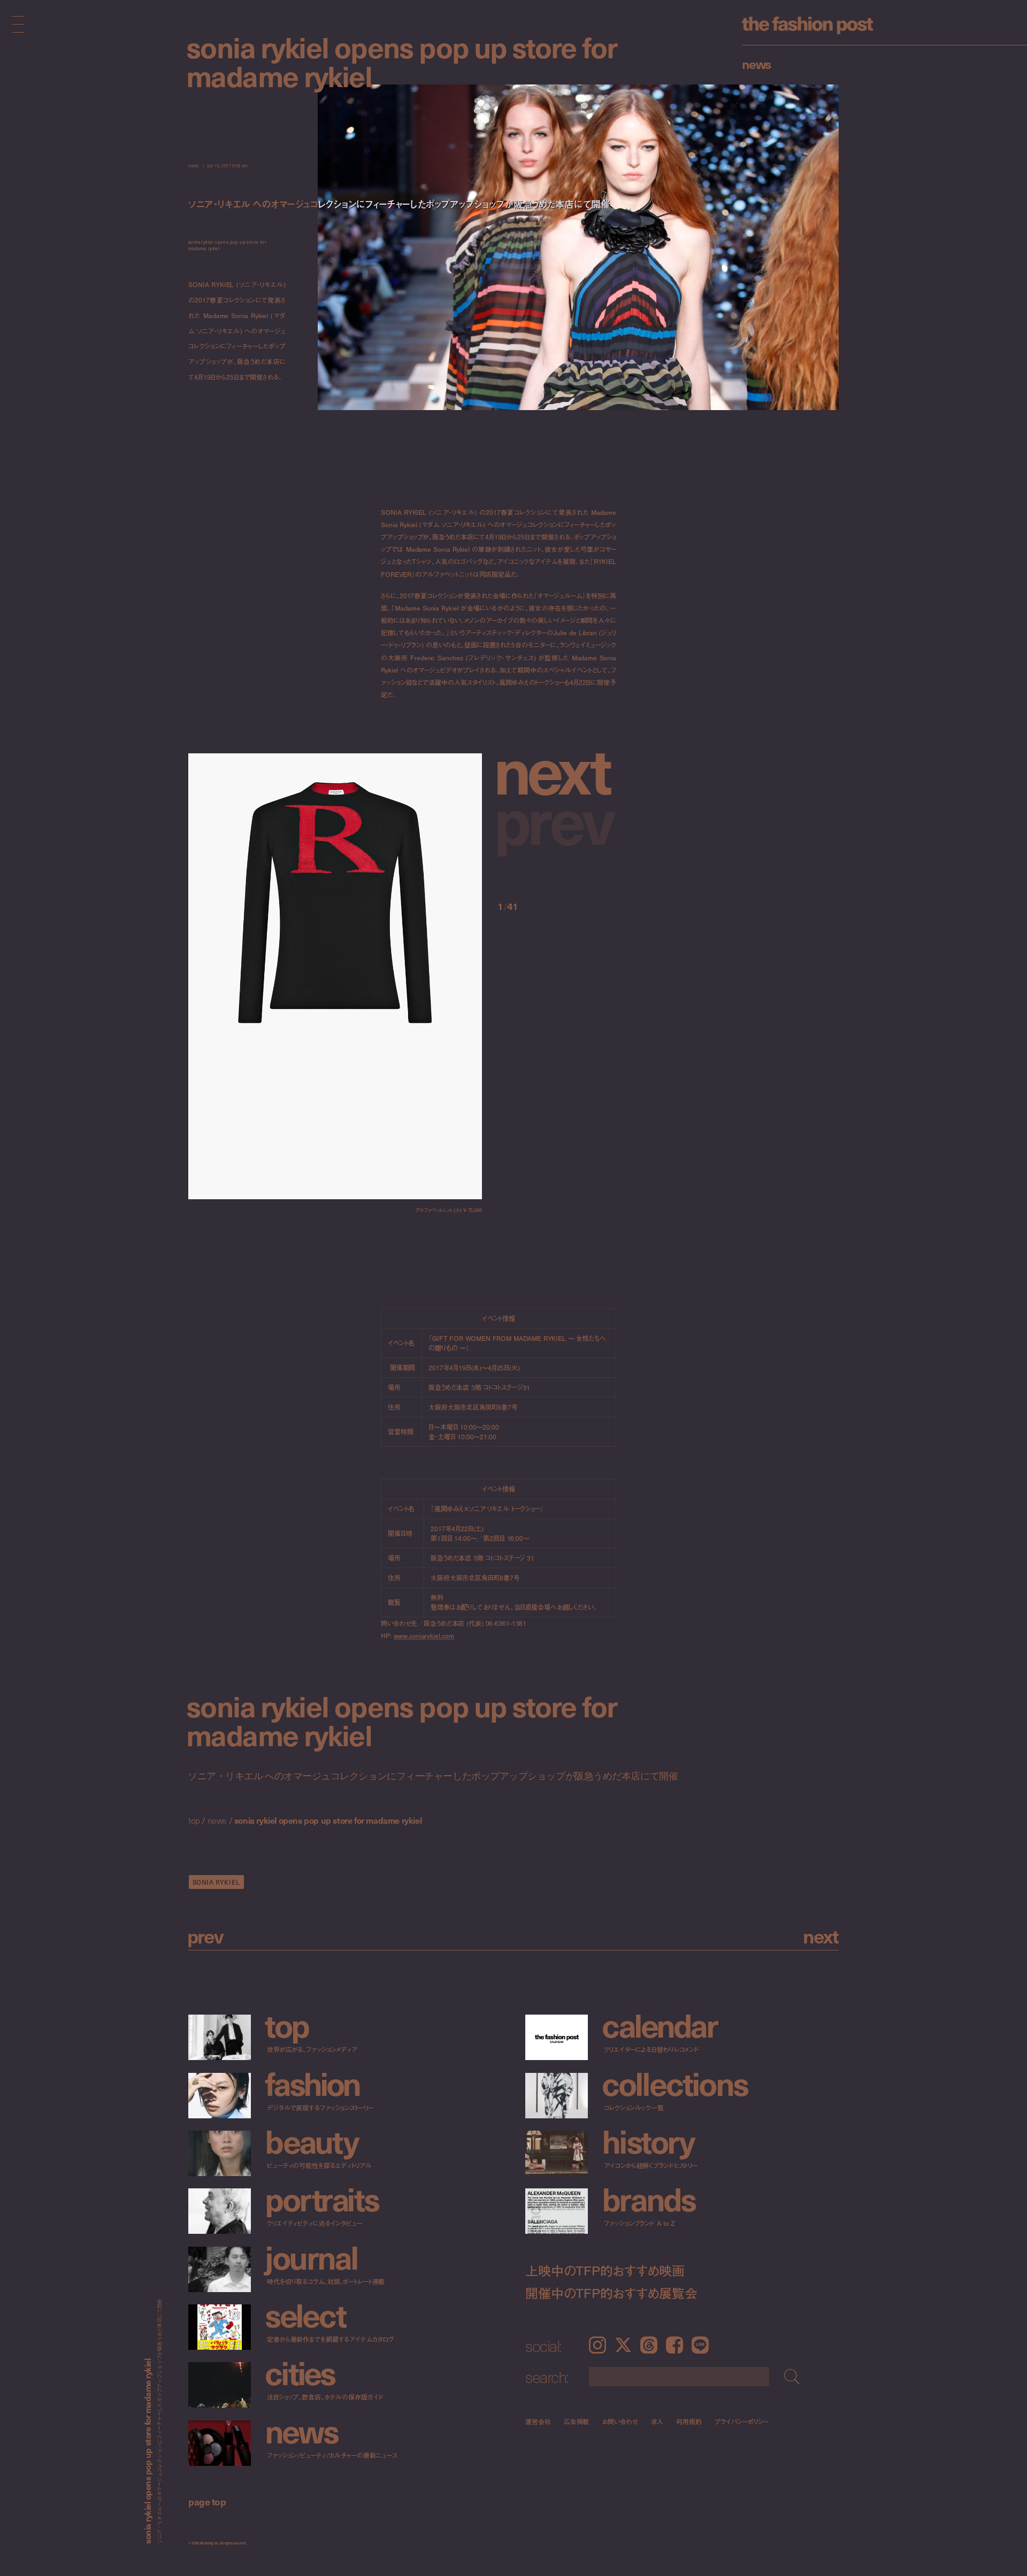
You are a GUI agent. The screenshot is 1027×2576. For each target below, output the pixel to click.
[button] (557, 768)
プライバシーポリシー (742, 2421)
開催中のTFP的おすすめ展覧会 (611, 2293)
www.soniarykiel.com (424, 1636)
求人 (657, 2421)
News (757, 64)
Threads (649, 2345)
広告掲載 (577, 2421)
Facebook (675, 2345)
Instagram (597, 2345)
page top (207, 2501)
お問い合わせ (620, 2421)
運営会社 (538, 2421)
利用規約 (689, 2421)
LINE (700, 2345)
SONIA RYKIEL (216, 1882)
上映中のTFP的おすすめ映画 (605, 2270)
